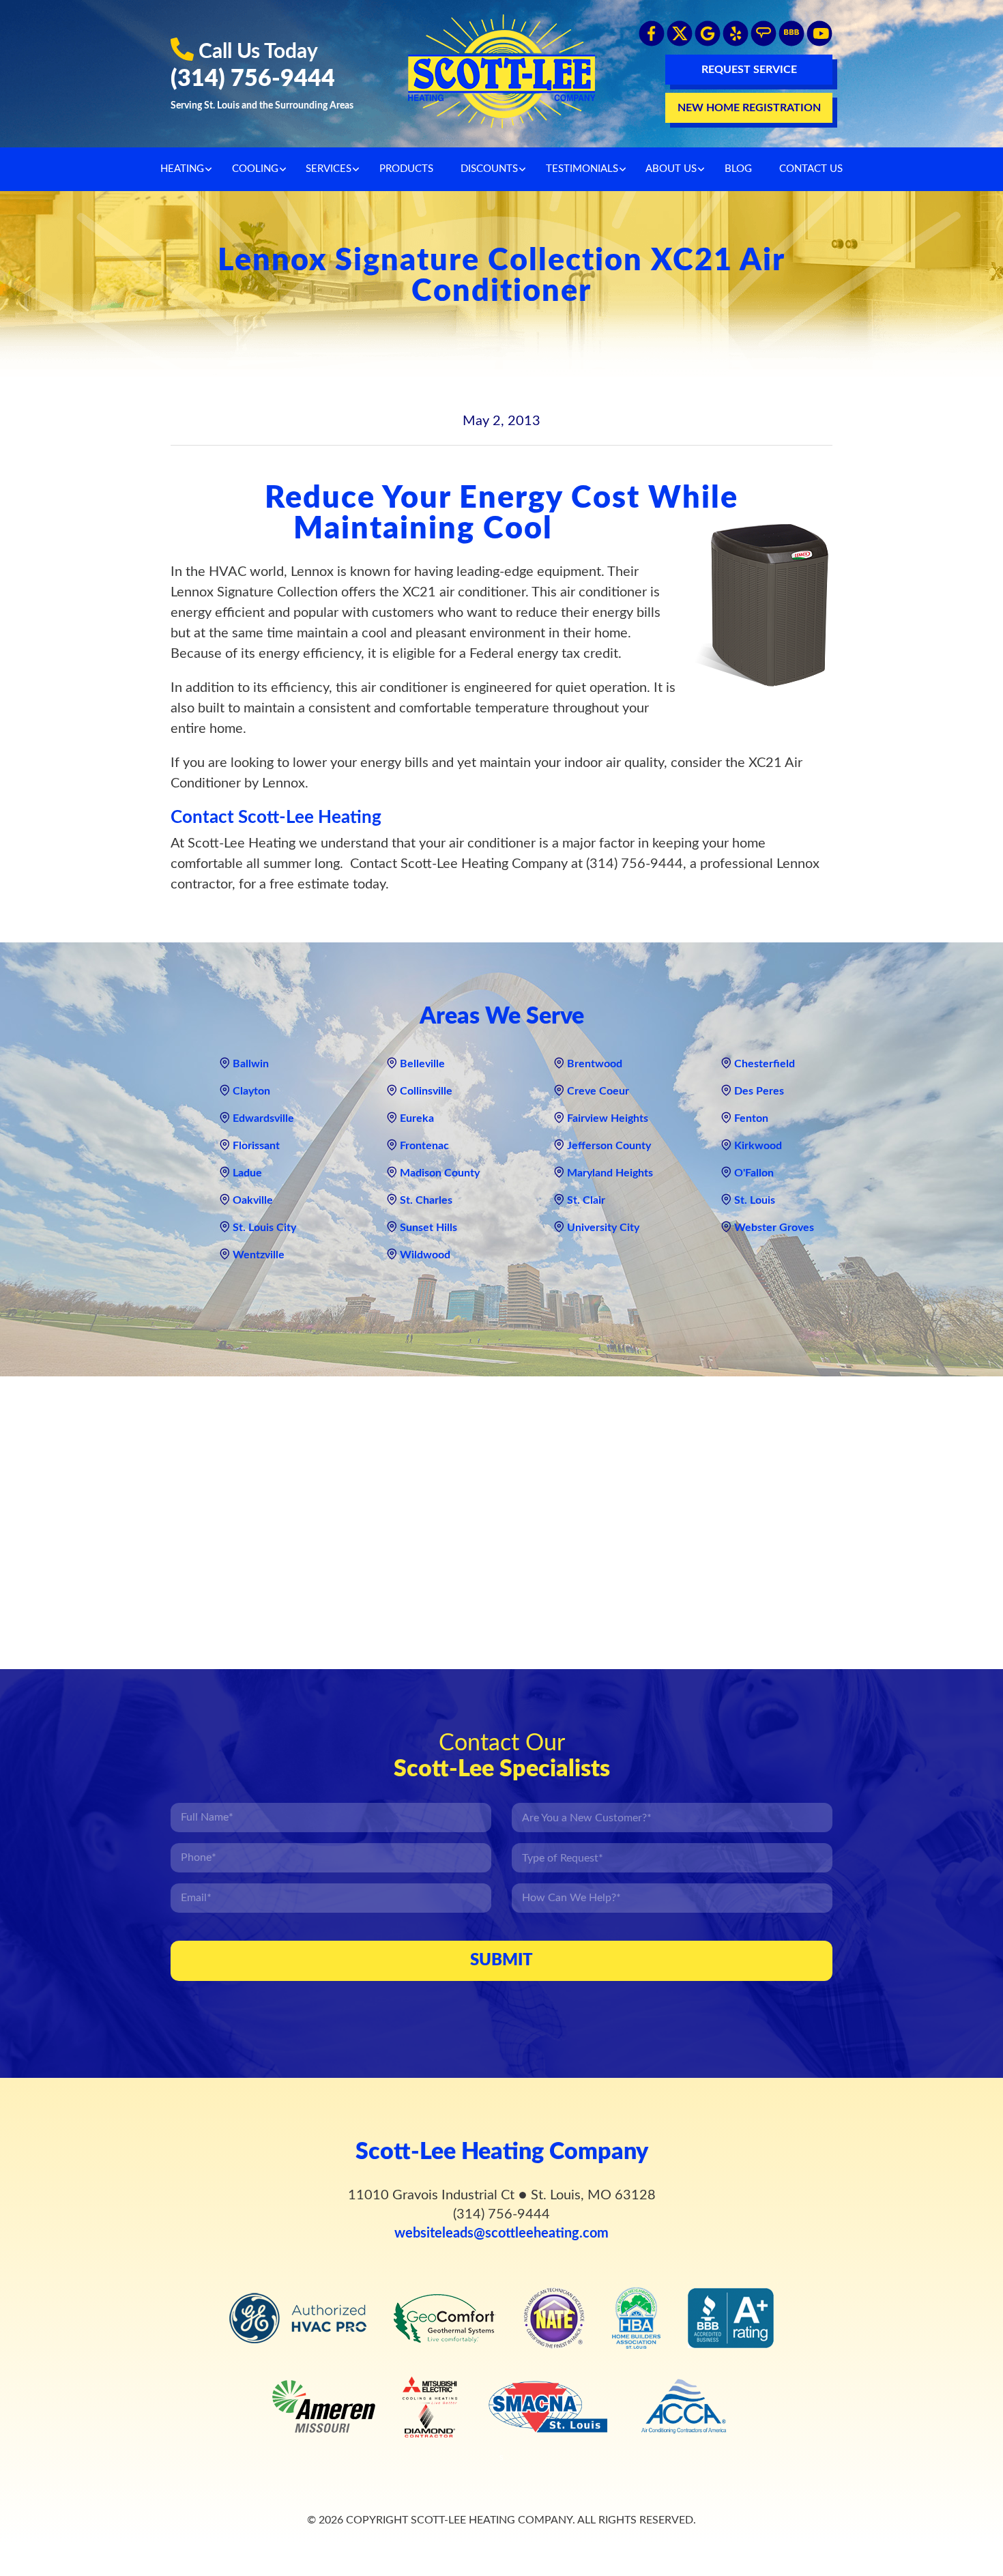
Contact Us (811, 169)
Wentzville (259, 1255)
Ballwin (251, 1064)
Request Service (749, 70)
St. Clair (586, 1200)
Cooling (255, 169)
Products (406, 169)
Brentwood (595, 1064)
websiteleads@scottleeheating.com (501, 2233)
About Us (671, 169)
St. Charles (426, 1200)
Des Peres (759, 1091)
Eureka (417, 1118)
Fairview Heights (608, 1118)
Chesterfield (765, 1064)
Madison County (440, 1173)
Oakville (253, 1200)
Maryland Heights (610, 1173)
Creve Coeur (598, 1091)
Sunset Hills (428, 1228)
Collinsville (426, 1091)
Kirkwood (758, 1146)
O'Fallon (754, 1173)
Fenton (751, 1118)
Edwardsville (263, 1118)
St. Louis (755, 1200)
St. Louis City (264, 1228)
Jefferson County (609, 1146)
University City (603, 1228)
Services (329, 169)
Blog (738, 169)
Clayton (251, 1091)
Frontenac (424, 1146)
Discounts (489, 169)
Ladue (247, 1173)
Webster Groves (774, 1228)
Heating (182, 169)
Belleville (422, 1064)
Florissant (256, 1146)
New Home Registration (749, 108)
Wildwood (425, 1255)
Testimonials (582, 169)
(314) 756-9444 (253, 79)
